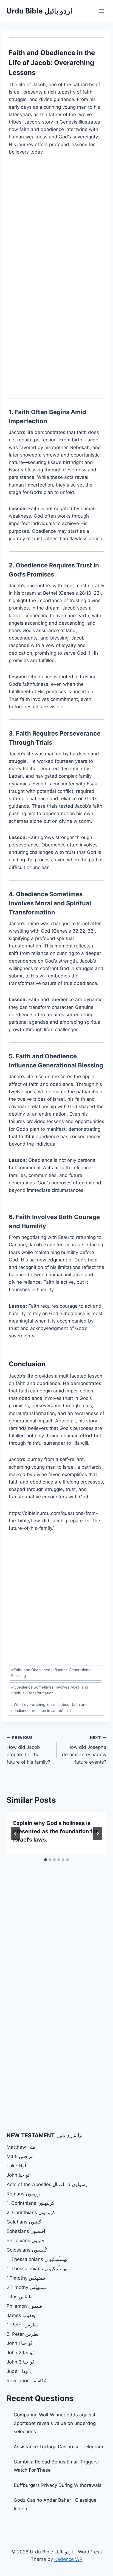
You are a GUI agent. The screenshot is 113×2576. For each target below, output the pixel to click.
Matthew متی (21, 2147)
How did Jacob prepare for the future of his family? (28, 1750)
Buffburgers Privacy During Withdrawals (58, 2485)
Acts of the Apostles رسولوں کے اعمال (47, 2184)
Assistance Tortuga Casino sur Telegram (58, 2447)
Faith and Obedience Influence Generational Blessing (51, 1673)
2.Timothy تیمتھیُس (26, 2287)
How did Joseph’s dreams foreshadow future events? (84, 1750)
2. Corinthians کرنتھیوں (31, 2212)
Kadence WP (68, 2559)
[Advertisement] (56, 221)
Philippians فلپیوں (25, 2241)
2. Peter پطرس (23, 2334)
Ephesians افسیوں (26, 2231)
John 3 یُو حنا (20, 2362)
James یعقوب (21, 2315)
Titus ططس (20, 2297)
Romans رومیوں (23, 2194)
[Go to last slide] (15, 1834)
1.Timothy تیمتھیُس (26, 2278)
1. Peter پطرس (22, 2325)
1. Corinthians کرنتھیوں (30, 2203)
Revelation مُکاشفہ (26, 2381)
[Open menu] (101, 11)
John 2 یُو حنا (20, 2353)
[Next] (98, 1834)
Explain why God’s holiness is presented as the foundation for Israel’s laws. (56, 1831)
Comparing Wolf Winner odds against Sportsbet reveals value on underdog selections (55, 2423)
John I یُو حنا (19, 2343)
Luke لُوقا (16, 2166)
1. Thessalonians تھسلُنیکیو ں (37, 2259)
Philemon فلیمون (24, 2306)
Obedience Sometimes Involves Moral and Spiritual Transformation (50, 1690)
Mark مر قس (20, 2156)
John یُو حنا (18, 2175)
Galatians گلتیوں (24, 2222)
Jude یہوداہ (19, 2371)
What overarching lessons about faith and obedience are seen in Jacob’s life (49, 1708)
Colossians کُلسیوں (27, 2250)
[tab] (46, 1860)
